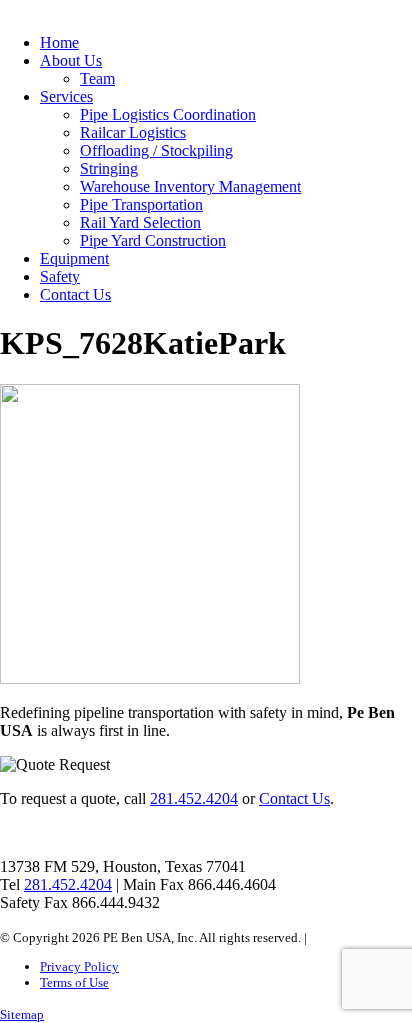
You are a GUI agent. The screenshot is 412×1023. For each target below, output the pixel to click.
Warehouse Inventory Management (190, 186)
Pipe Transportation (141, 204)
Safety (60, 276)
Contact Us (75, 294)
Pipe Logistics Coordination (168, 114)
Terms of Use (74, 982)
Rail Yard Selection (140, 222)
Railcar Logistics (133, 132)
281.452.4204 (194, 798)
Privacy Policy (79, 966)
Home (59, 42)
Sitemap (22, 1014)
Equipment (74, 258)
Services (66, 96)
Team (97, 78)
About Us (71, 60)
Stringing (109, 168)
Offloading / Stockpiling (156, 150)
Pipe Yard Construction (153, 240)
